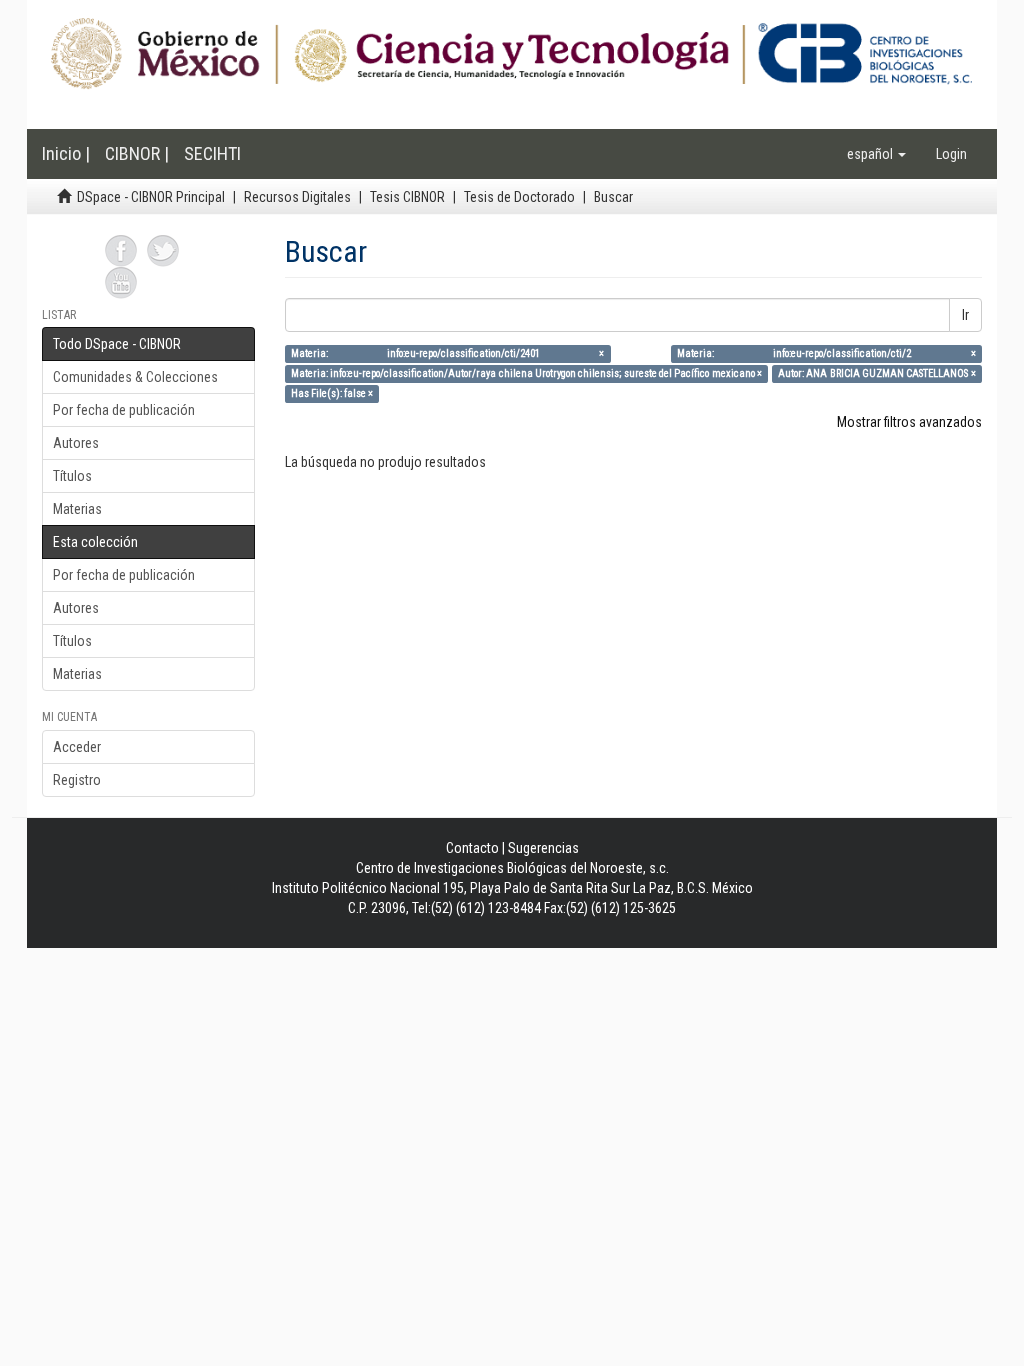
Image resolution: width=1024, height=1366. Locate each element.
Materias (77, 509)
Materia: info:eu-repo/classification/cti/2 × (826, 353)
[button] (876, 154)
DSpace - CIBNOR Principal (151, 197)
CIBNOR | (137, 153)
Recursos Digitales (297, 197)
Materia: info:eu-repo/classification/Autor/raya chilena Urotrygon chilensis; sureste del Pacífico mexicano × (526, 373)
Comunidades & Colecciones (135, 377)
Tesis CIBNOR (407, 197)
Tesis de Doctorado (519, 197)
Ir (965, 315)
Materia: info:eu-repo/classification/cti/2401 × (448, 353)
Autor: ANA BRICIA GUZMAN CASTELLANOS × (877, 373)
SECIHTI (212, 153)
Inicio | (66, 153)
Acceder (77, 747)
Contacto (472, 848)
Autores (76, 443)
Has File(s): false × (332, 393)
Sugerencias (543, 848)
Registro (77, 780)
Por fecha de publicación (124, 410)
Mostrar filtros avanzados (909, 422)
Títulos (72, 476)
